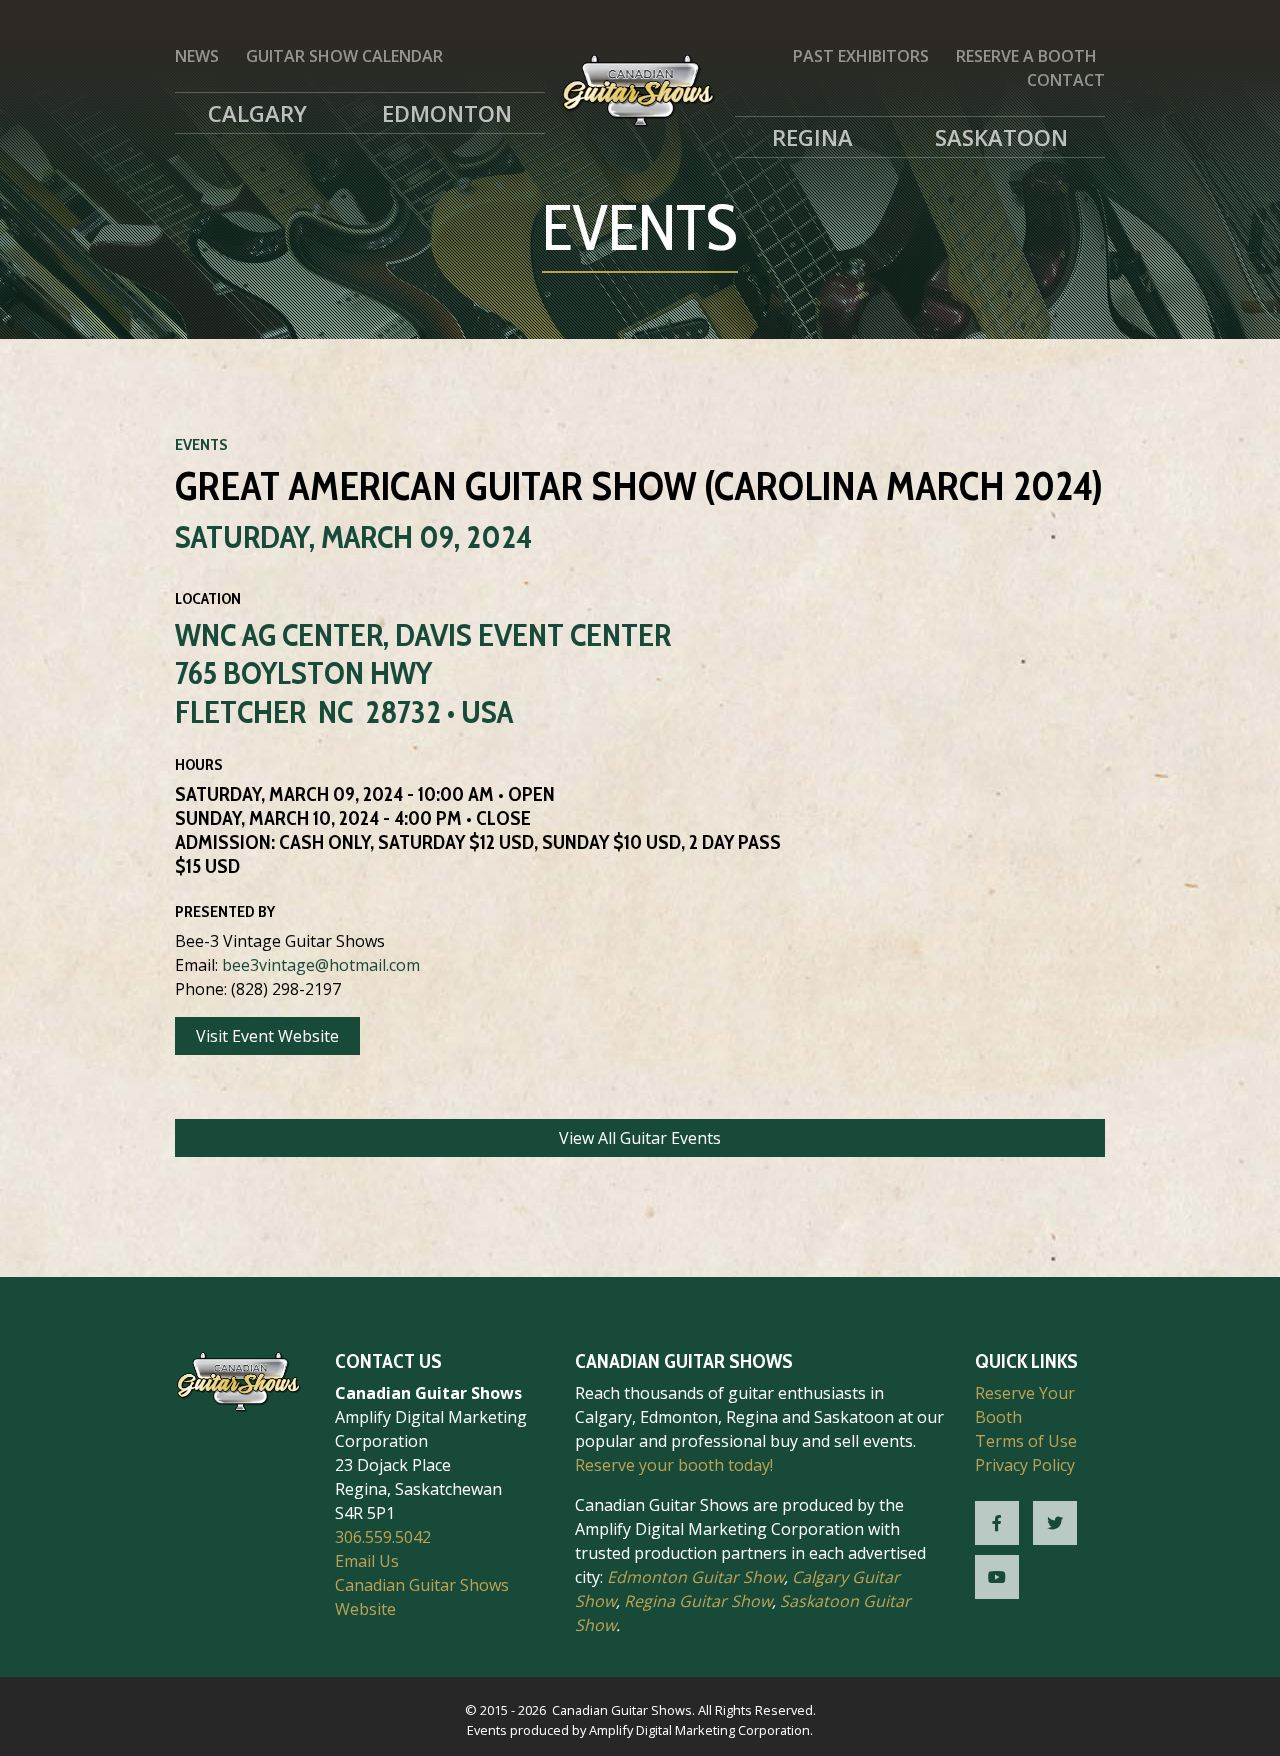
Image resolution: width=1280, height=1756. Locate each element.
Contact (1066, 80)
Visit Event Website (267, 1036)
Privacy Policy (1025, 1465)
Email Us (367, 1561)
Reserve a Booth (1026, 56)
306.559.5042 (383, 1537)
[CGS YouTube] (997, 1577)
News (197, 56)
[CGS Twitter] (1055, 1523)
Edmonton (447, 113)
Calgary (257, 113)
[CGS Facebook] (997, 1523)
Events (201, 444)
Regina (812, 137)
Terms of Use (1026, 1441)
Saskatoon (1001, 137)
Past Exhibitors (861, 56)
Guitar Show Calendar (344, 56)
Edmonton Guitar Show (695, 1577)
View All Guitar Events (640, 1138)
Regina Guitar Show (698, 1601)
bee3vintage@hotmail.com (321, 965)
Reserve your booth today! (674, 1465)
